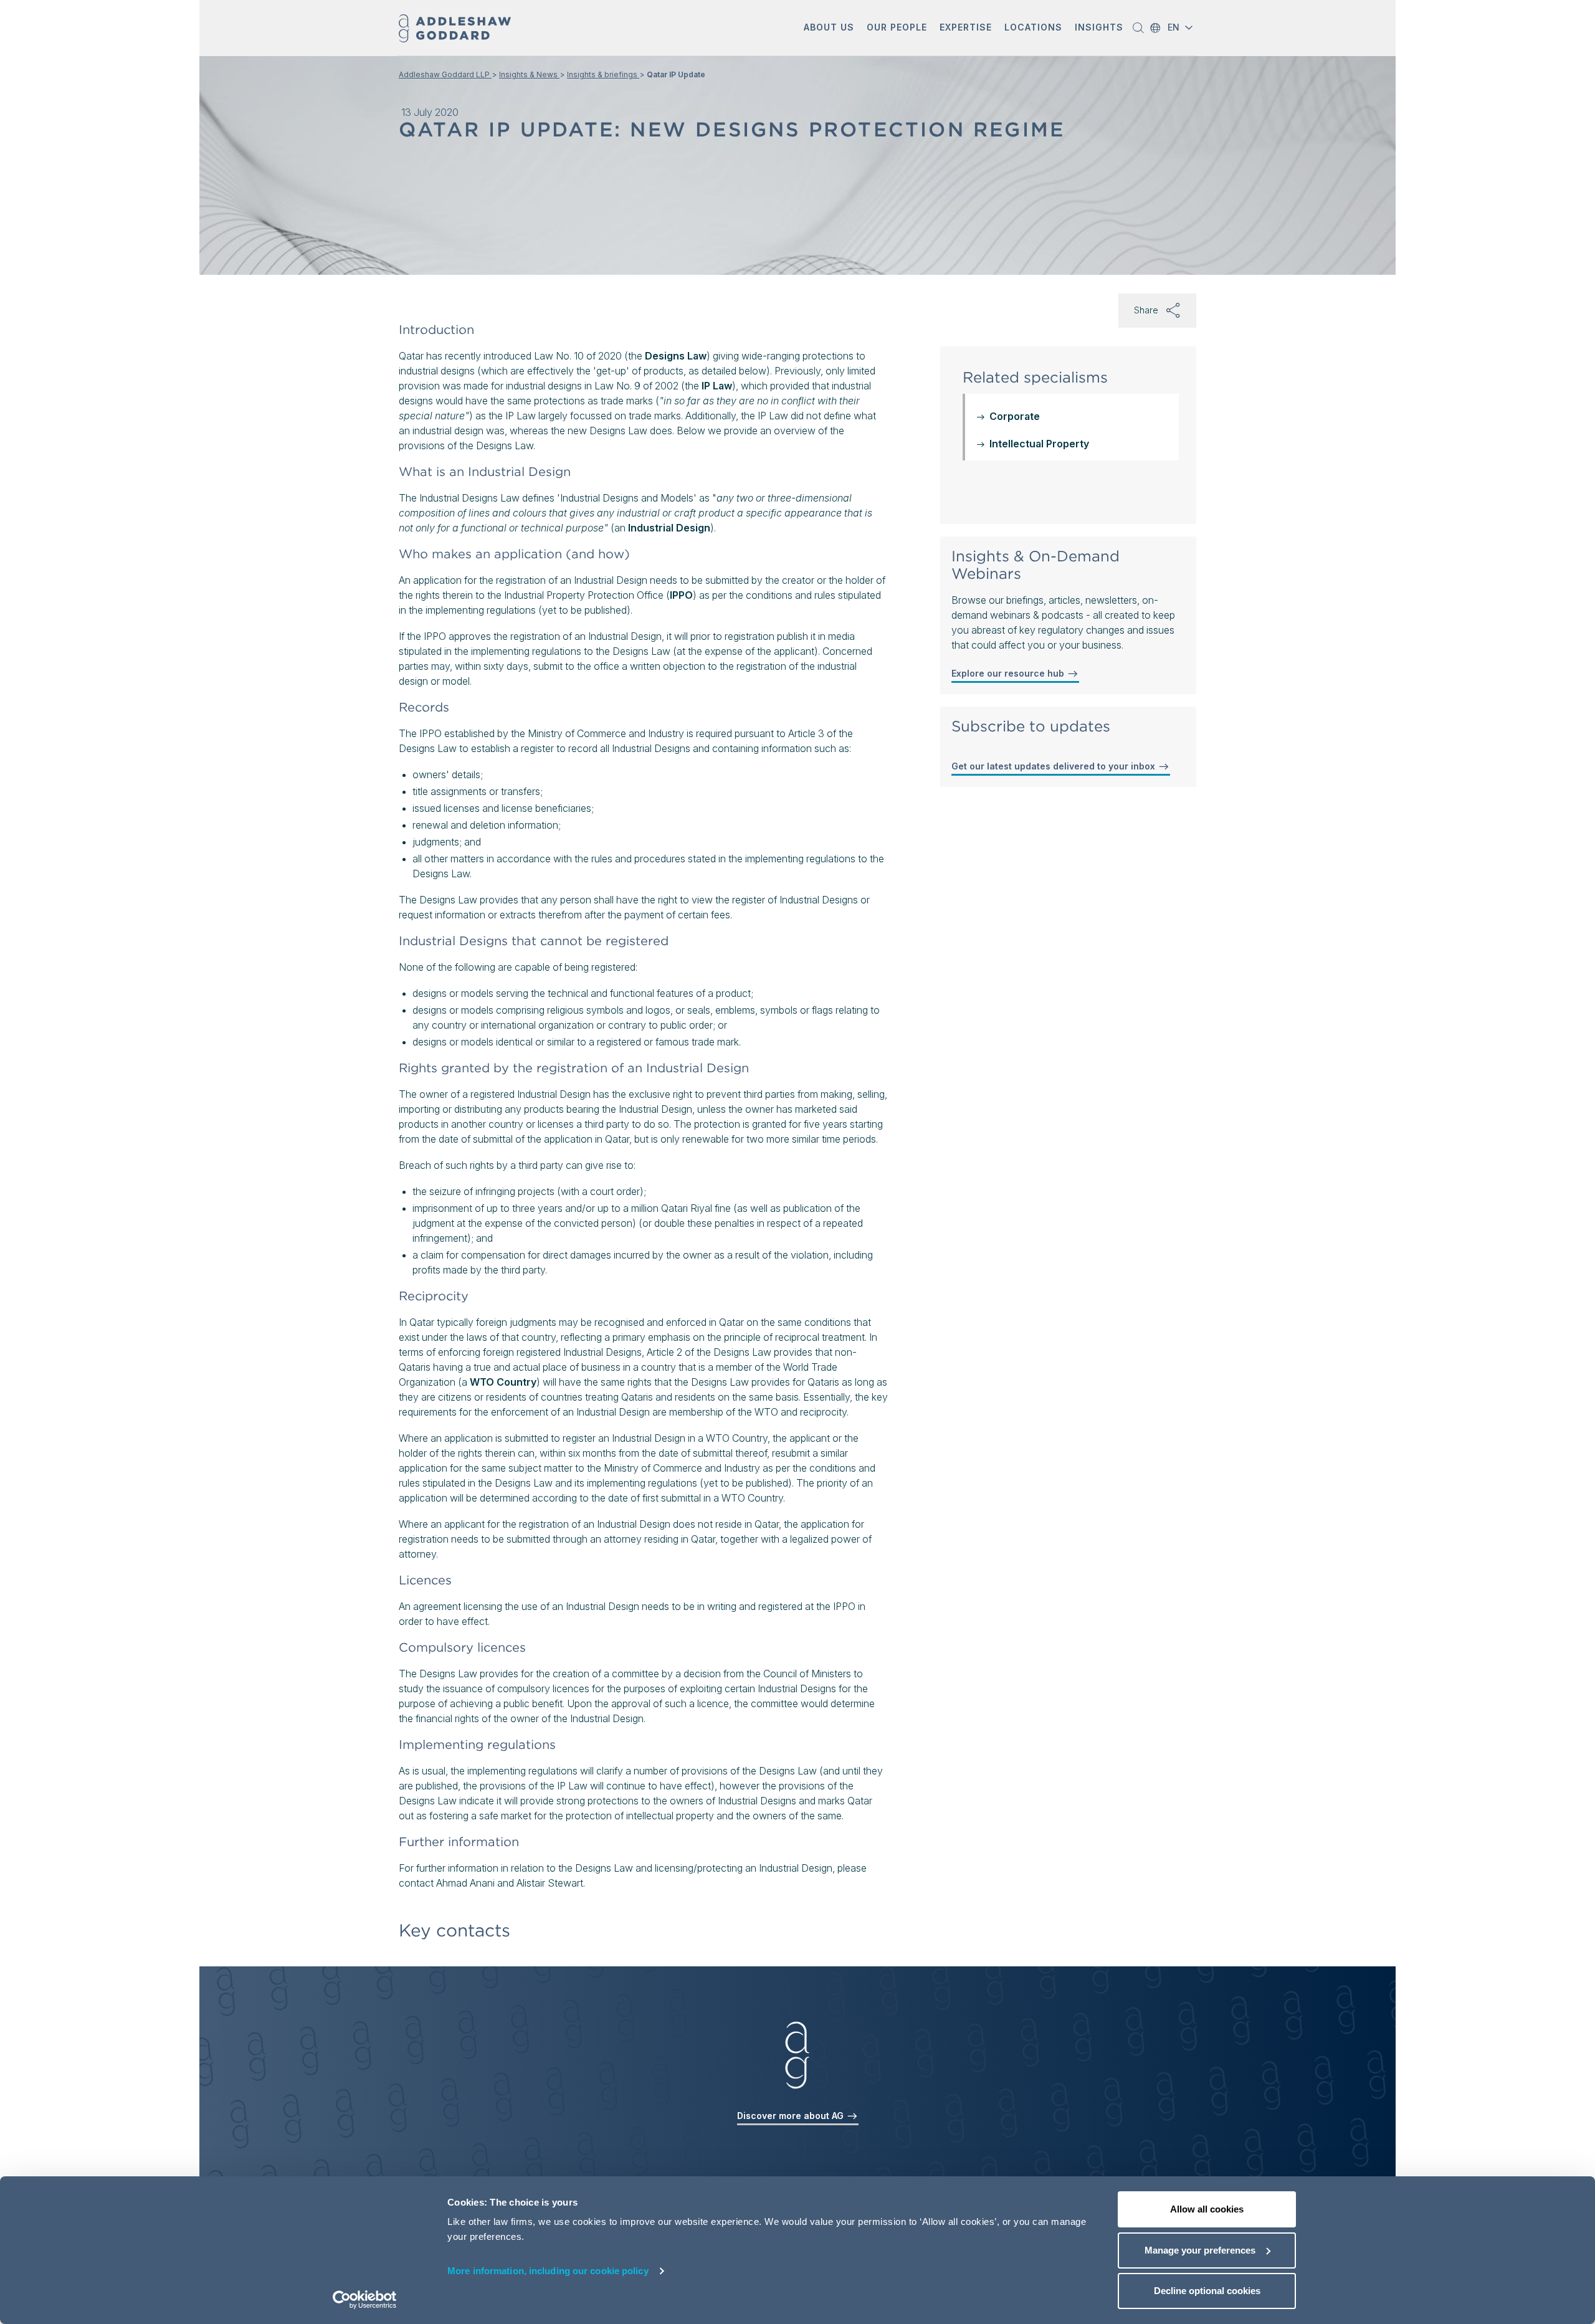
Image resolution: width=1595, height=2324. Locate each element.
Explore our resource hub (1009, 673)
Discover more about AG (792, 2116)
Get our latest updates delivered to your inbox (1055, 766)
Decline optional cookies (1207, 2291)
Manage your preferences (1200, 2250)
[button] (829, 28)
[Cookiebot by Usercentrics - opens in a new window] (365, 2300)
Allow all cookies (1207, 2209)
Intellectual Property (1039, 444)
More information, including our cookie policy (548, 2271)
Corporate (1015, 416)
